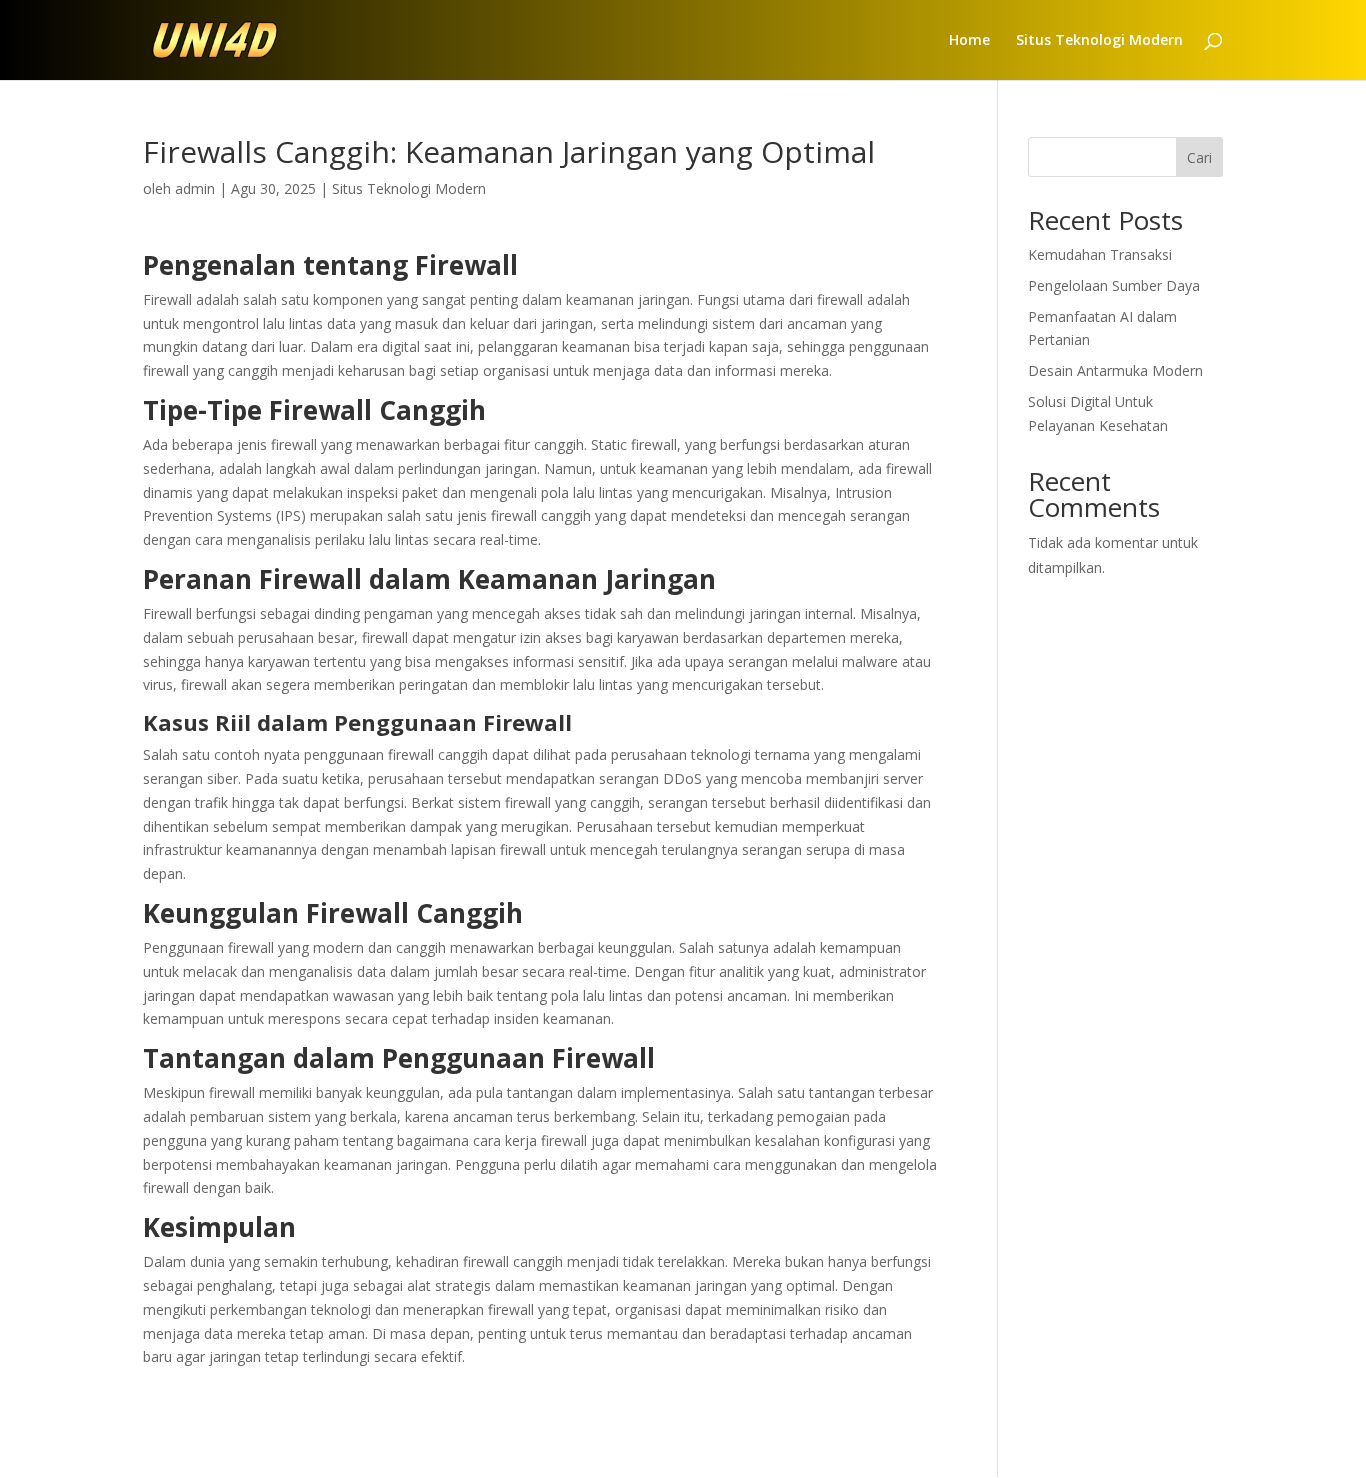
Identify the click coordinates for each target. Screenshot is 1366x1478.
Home (969, 41)
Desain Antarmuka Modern (1115, 370)
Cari (1199, 157)
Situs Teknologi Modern (1099, 41)
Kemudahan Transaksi (1100, 254)
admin (195, 188)
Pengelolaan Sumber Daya (1114, 285)
